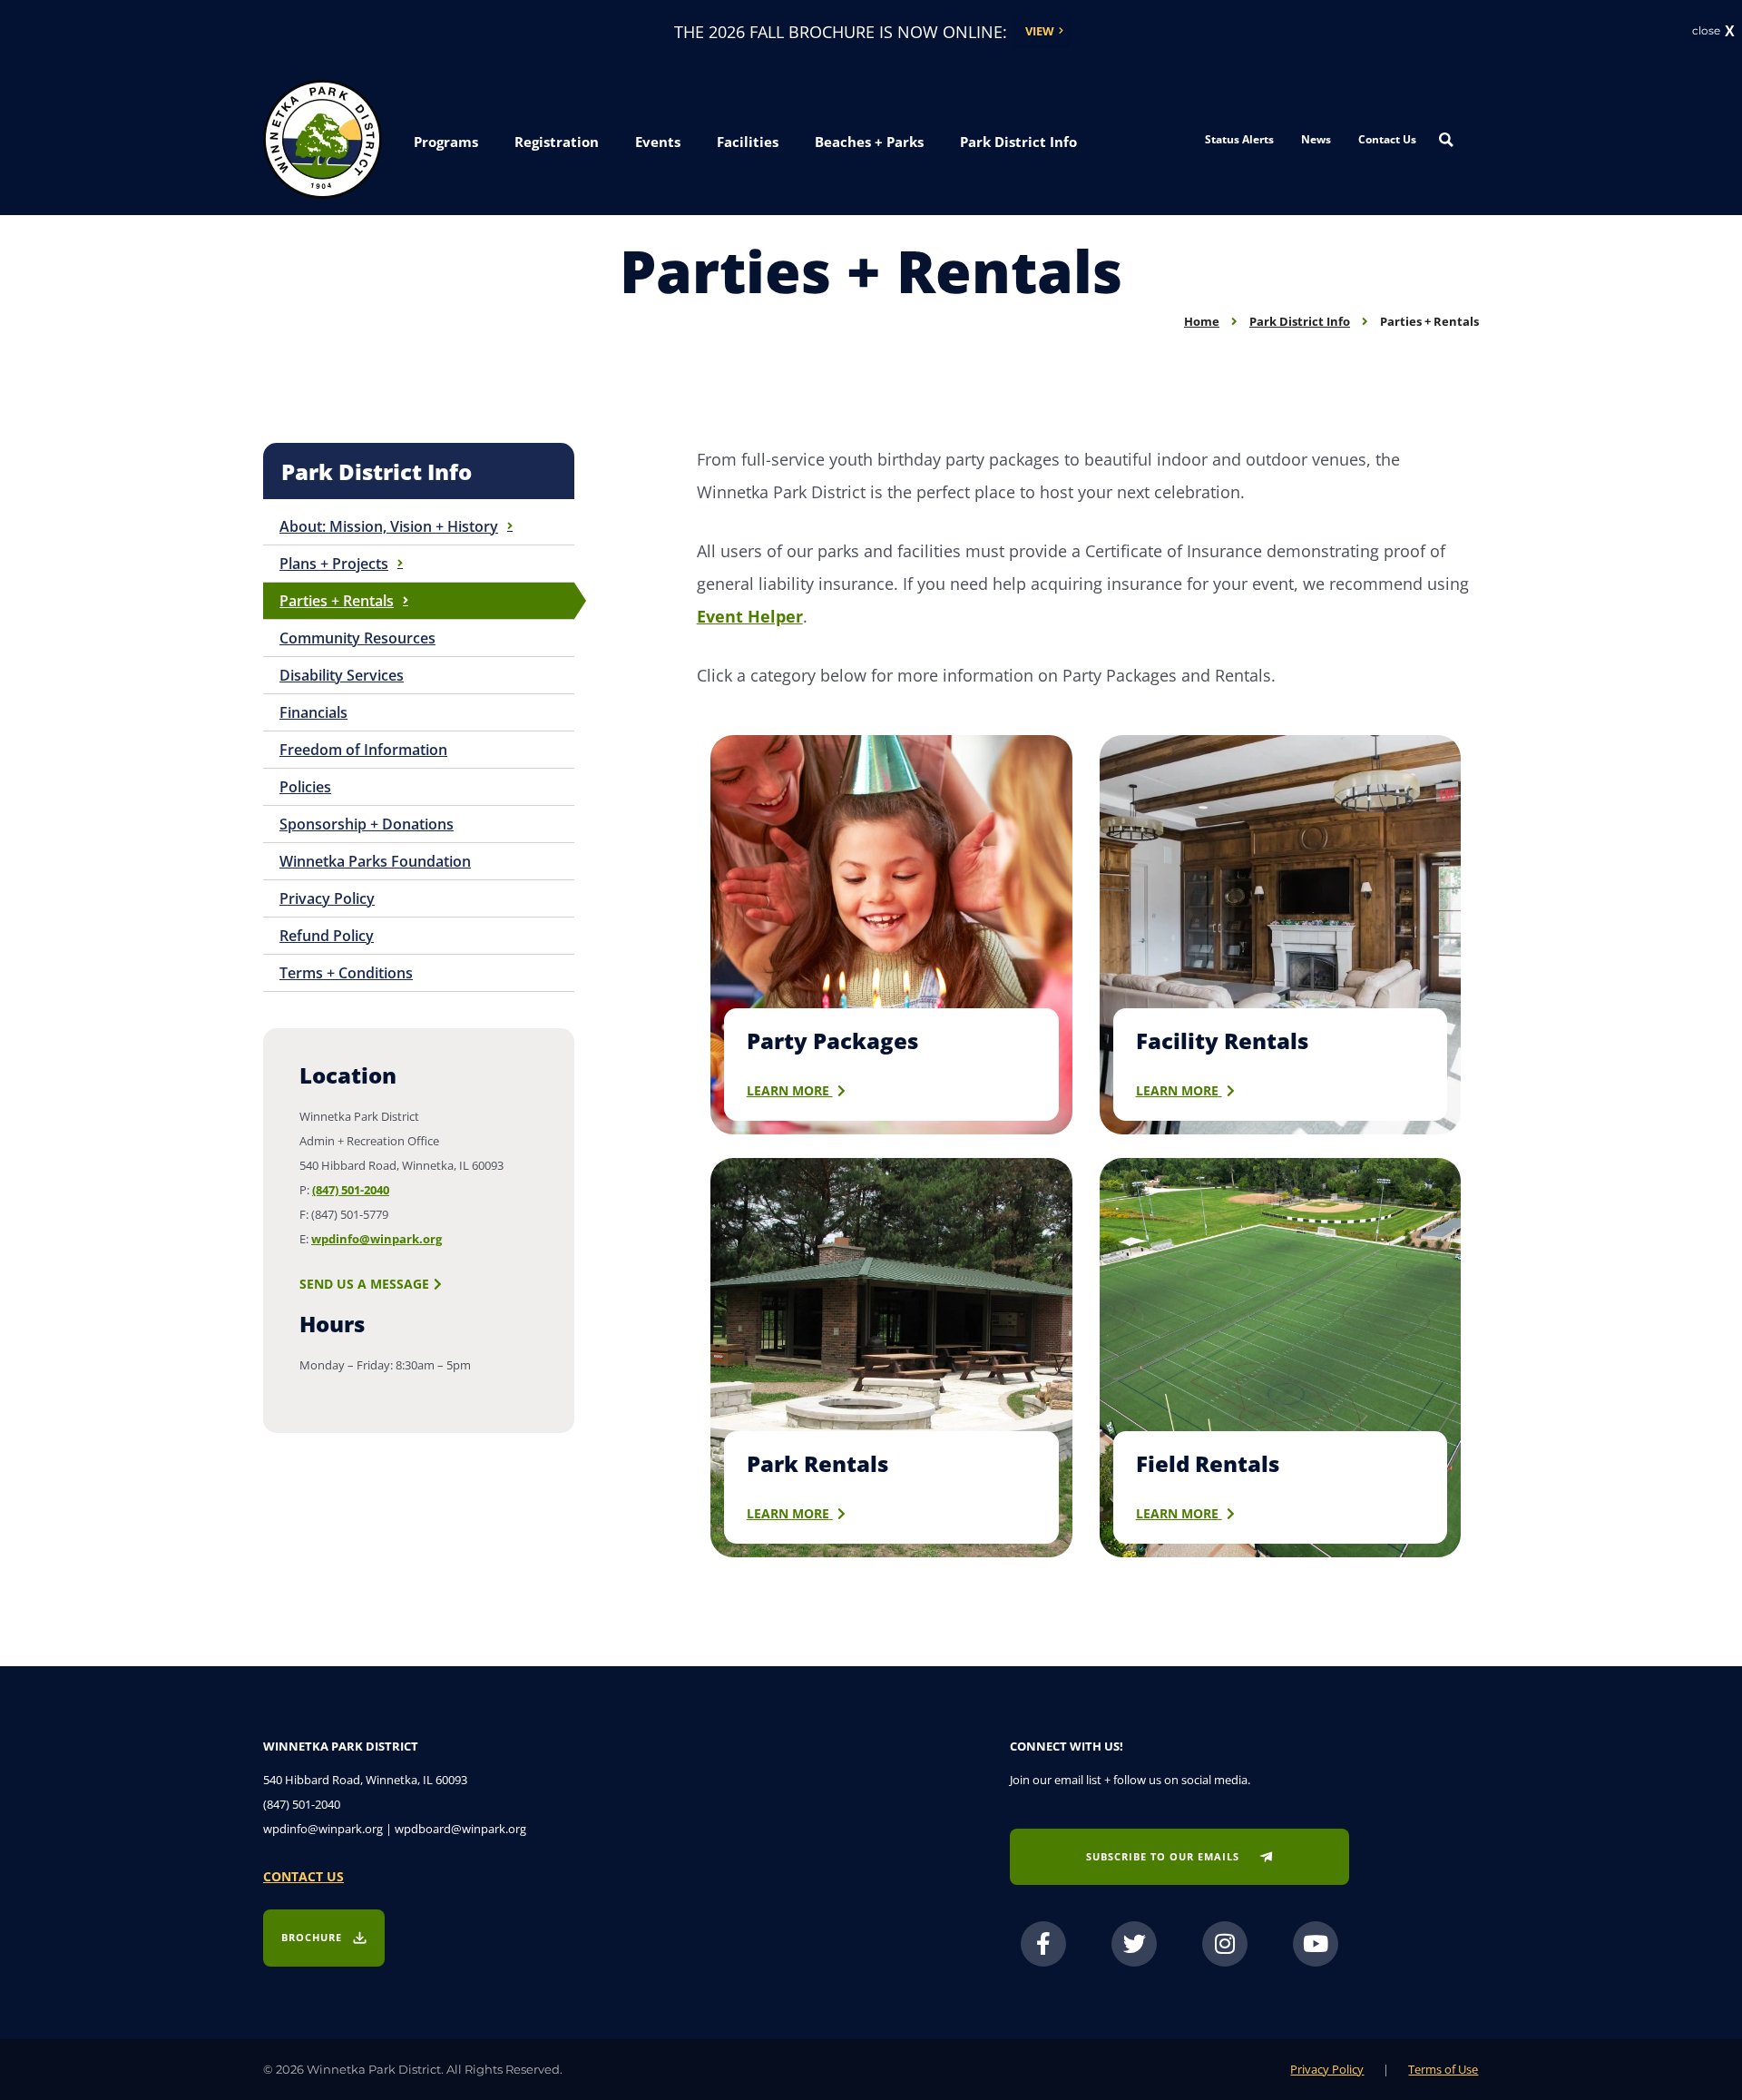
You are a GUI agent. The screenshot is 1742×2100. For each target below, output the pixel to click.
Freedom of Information (363, 750)
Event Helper (750, 616)
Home (1202, 321)
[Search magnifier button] (1446, 140)
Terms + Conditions (346, 973)
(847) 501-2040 (351, 1190)
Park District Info (1300, 321)
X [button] (1730, 32)
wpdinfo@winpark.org (377, 1239)
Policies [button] (305, 787)
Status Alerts (1239, 139)
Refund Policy (327, 936)
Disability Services (342, 675)
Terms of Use (1443, 2069)
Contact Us (1387, 139)
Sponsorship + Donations (367, 824)
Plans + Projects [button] (334, 564)
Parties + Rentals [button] (337, 601)
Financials (313, 712)
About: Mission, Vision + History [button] (389, 526)
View (1040, 31)
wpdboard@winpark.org (460, 1829)
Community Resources (357, 638)
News (1316, 139)
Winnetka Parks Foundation (375, 861)
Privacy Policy (327, 898)
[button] (446, 142)
